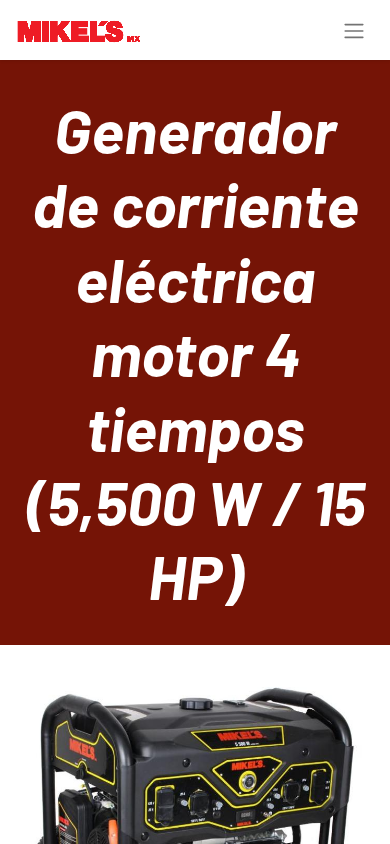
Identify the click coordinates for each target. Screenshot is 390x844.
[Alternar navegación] (354, 30)
